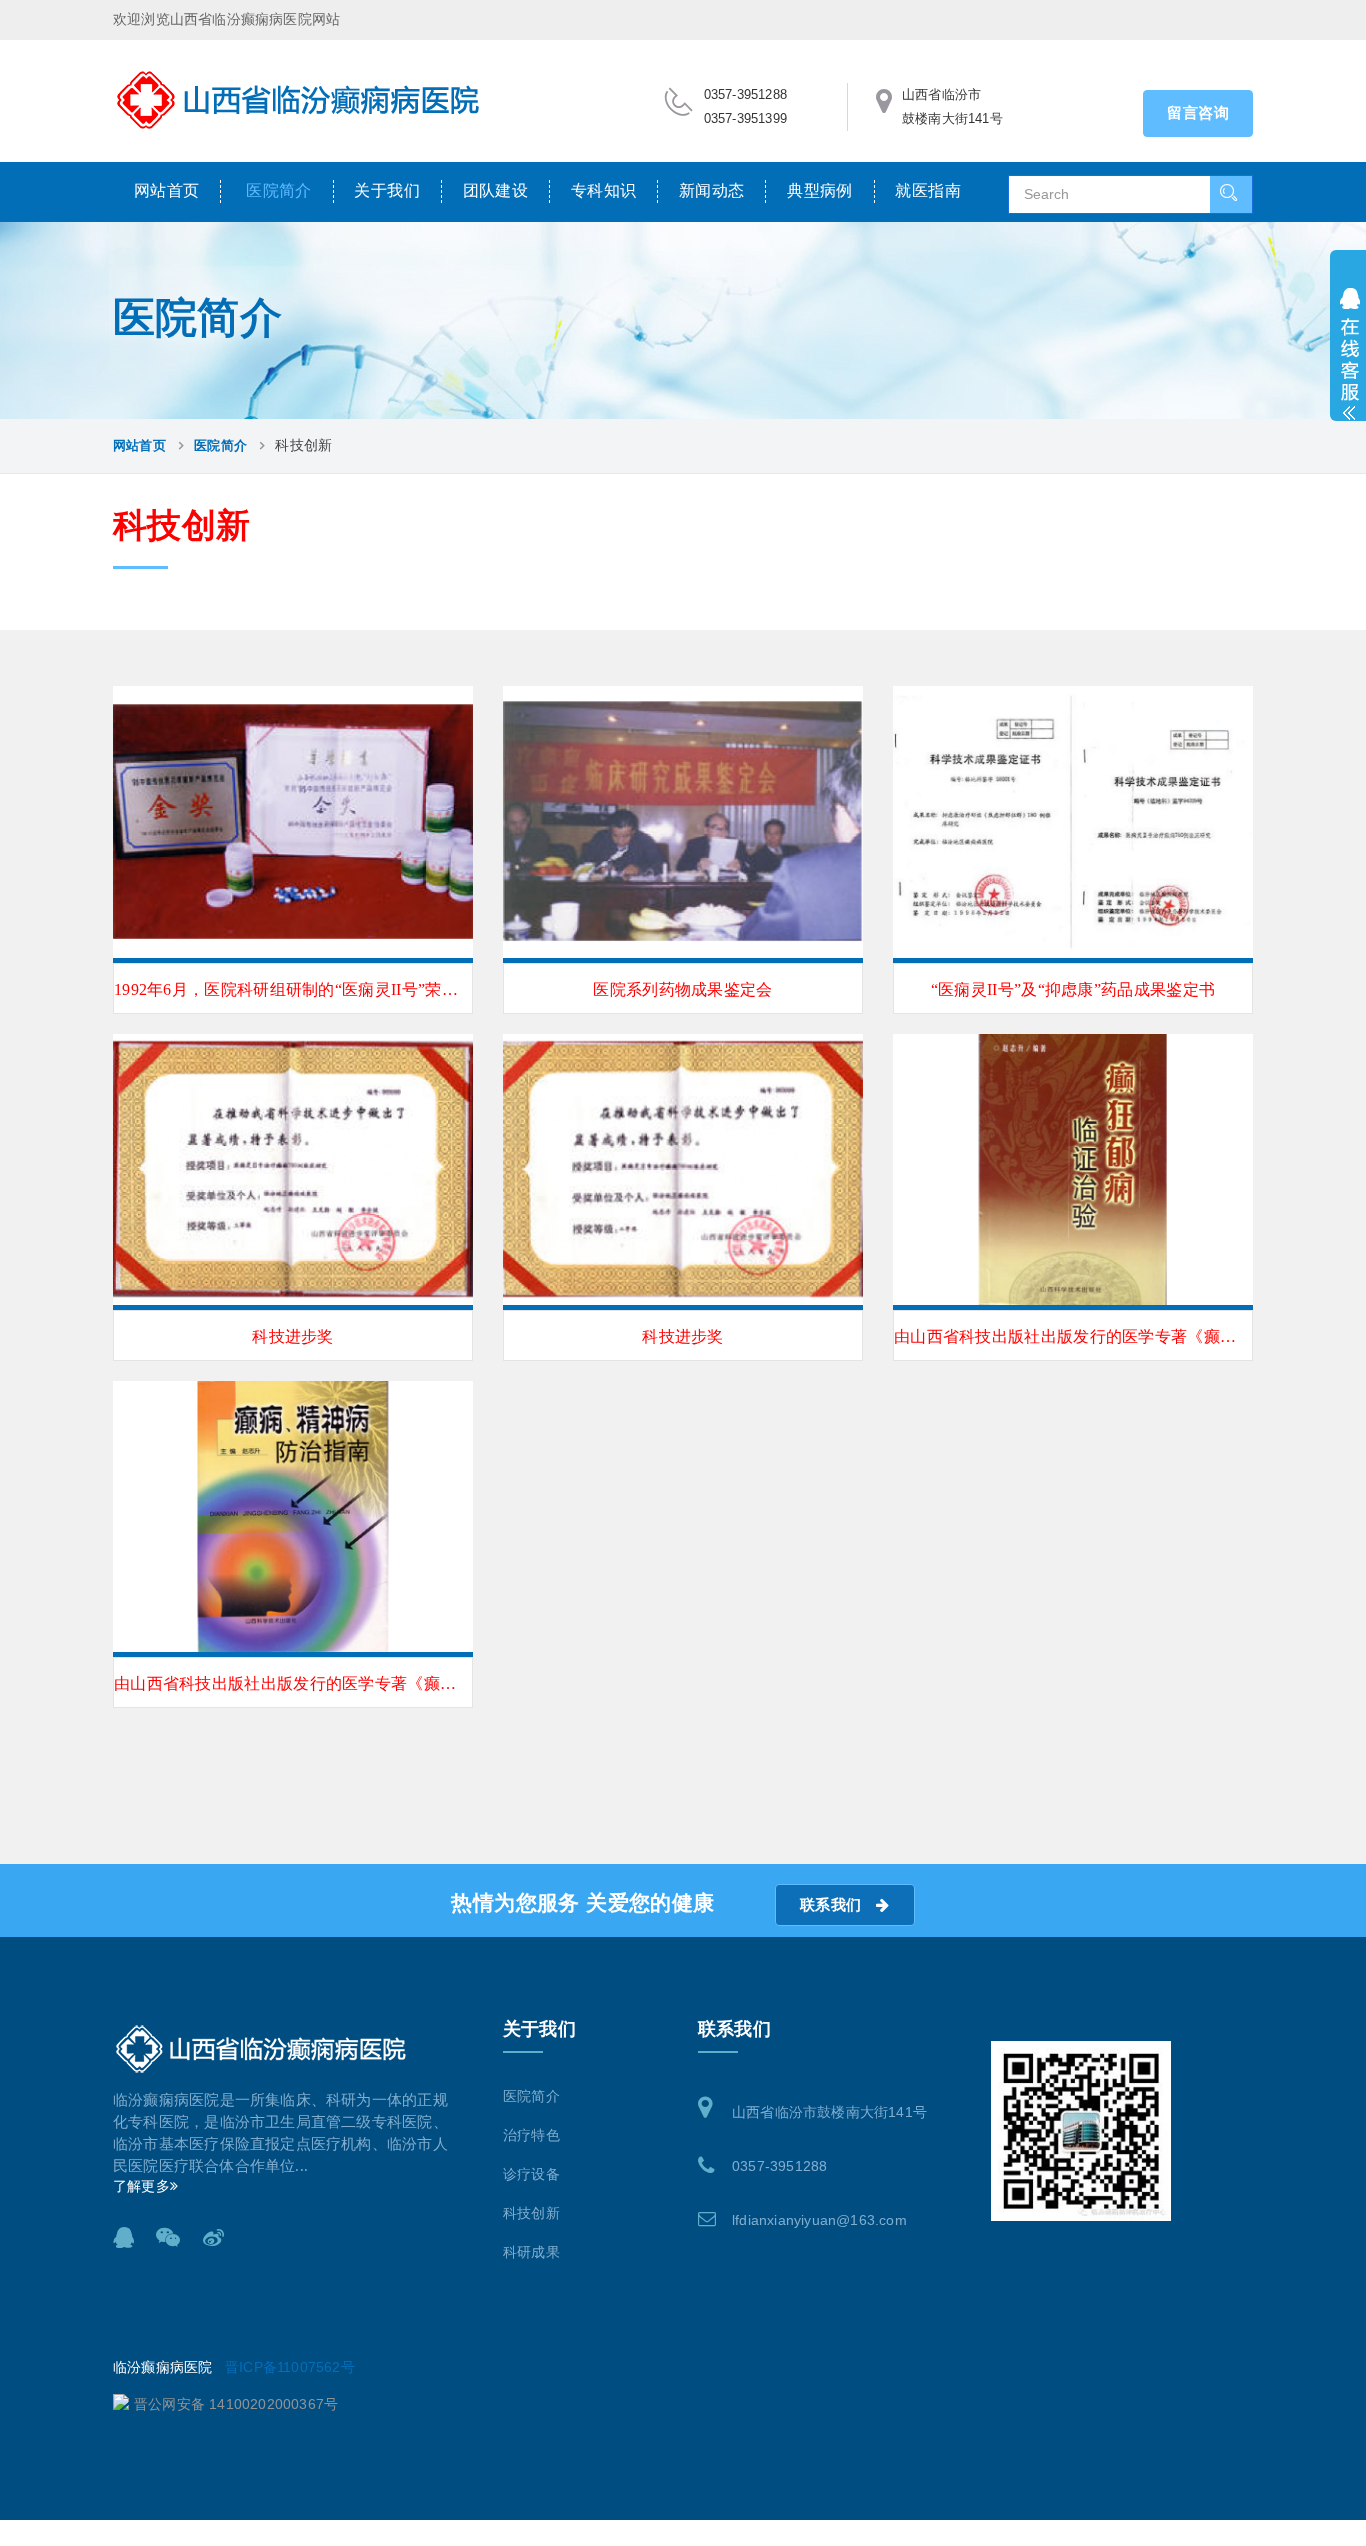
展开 (1348, 348)
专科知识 (604, 190)
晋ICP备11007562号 (290, 2367)
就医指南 (928, 190)
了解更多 (141, 2186)
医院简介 (279, 190)
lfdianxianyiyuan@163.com (819, 2220)
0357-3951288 (779, 2166)
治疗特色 (531, 2135)
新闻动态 (712, 190)
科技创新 (531, 2213)
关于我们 (387, 190)
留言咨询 (1198, 113)
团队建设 (496, 190)
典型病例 (820, 190)
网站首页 (167, 190)
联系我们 (833, 1905)
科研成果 (531, 2252)
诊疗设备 (531, 2174)
